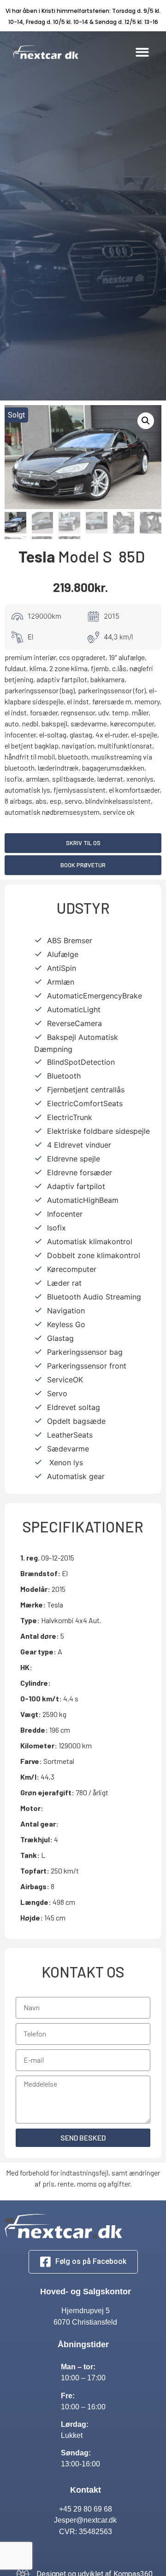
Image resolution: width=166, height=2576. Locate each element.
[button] (143, 52)
